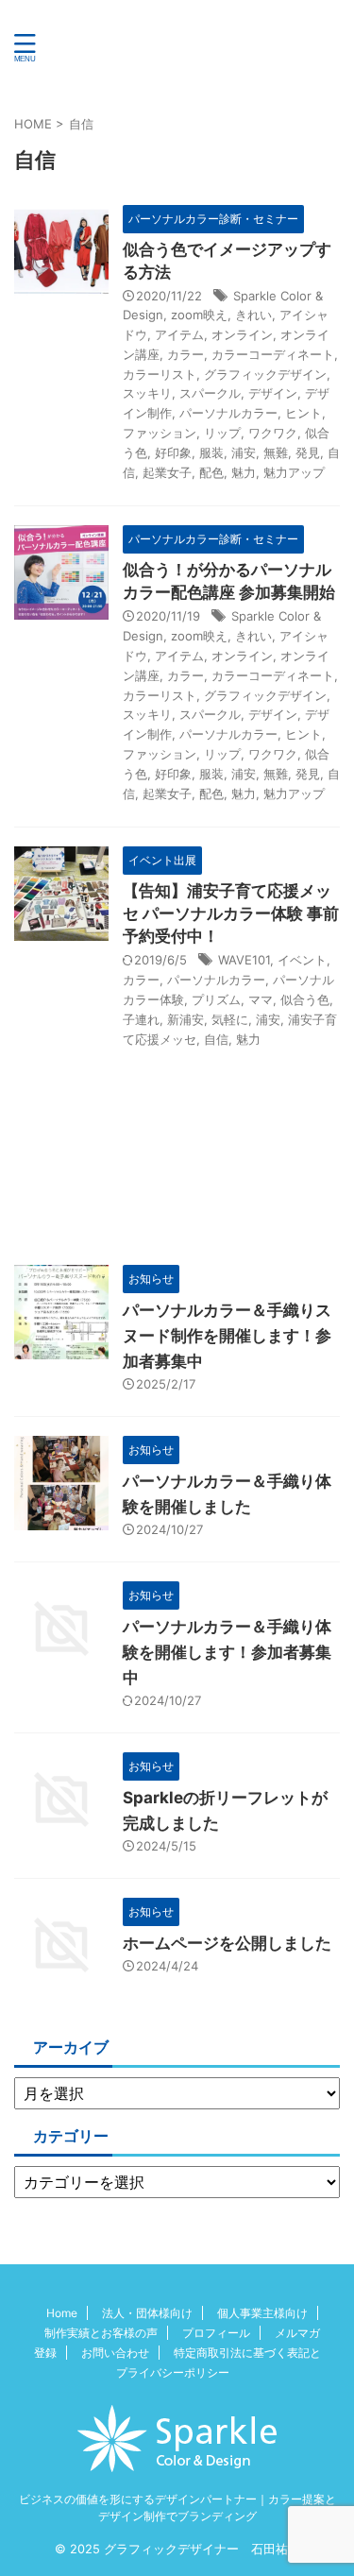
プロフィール (216, 2333)
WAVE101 (244, 960)
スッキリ (147, 393)
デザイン (273, 393)
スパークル (210, 393)
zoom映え (199, 315)
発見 (308, 452)
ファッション (160, 433)
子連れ (141, 1019)
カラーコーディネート (273, 354)
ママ (261, 999)
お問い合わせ (115, 2353)
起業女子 (167, 472)
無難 (276, 452)
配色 (211, 472)
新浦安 (185, 1019)
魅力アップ (294, 472)
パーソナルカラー (228, 413)
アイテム (179, 334)
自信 (216, 1039)
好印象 (173, 452)
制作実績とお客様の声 (101, 2333)
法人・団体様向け (147, 2313)
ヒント (303, 413)
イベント (302, 960)
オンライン (242, 334)
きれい (253, 315)
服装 (211, 452)
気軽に (230, 1019)
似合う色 (305, 999)
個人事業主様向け (262, 2313)
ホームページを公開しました (227, 1943)
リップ (222, 433)
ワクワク (273, 433)
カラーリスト (160, 374)
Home (62, 2313)
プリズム (216, 999)
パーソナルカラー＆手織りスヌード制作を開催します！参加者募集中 (227, 1336)
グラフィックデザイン (265, 374)
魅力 (244, 472)
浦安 (244, 452)
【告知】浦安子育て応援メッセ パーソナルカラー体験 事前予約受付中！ (231, 913)
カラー (185, 354)
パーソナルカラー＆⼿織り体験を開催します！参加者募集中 (227, 1652)
